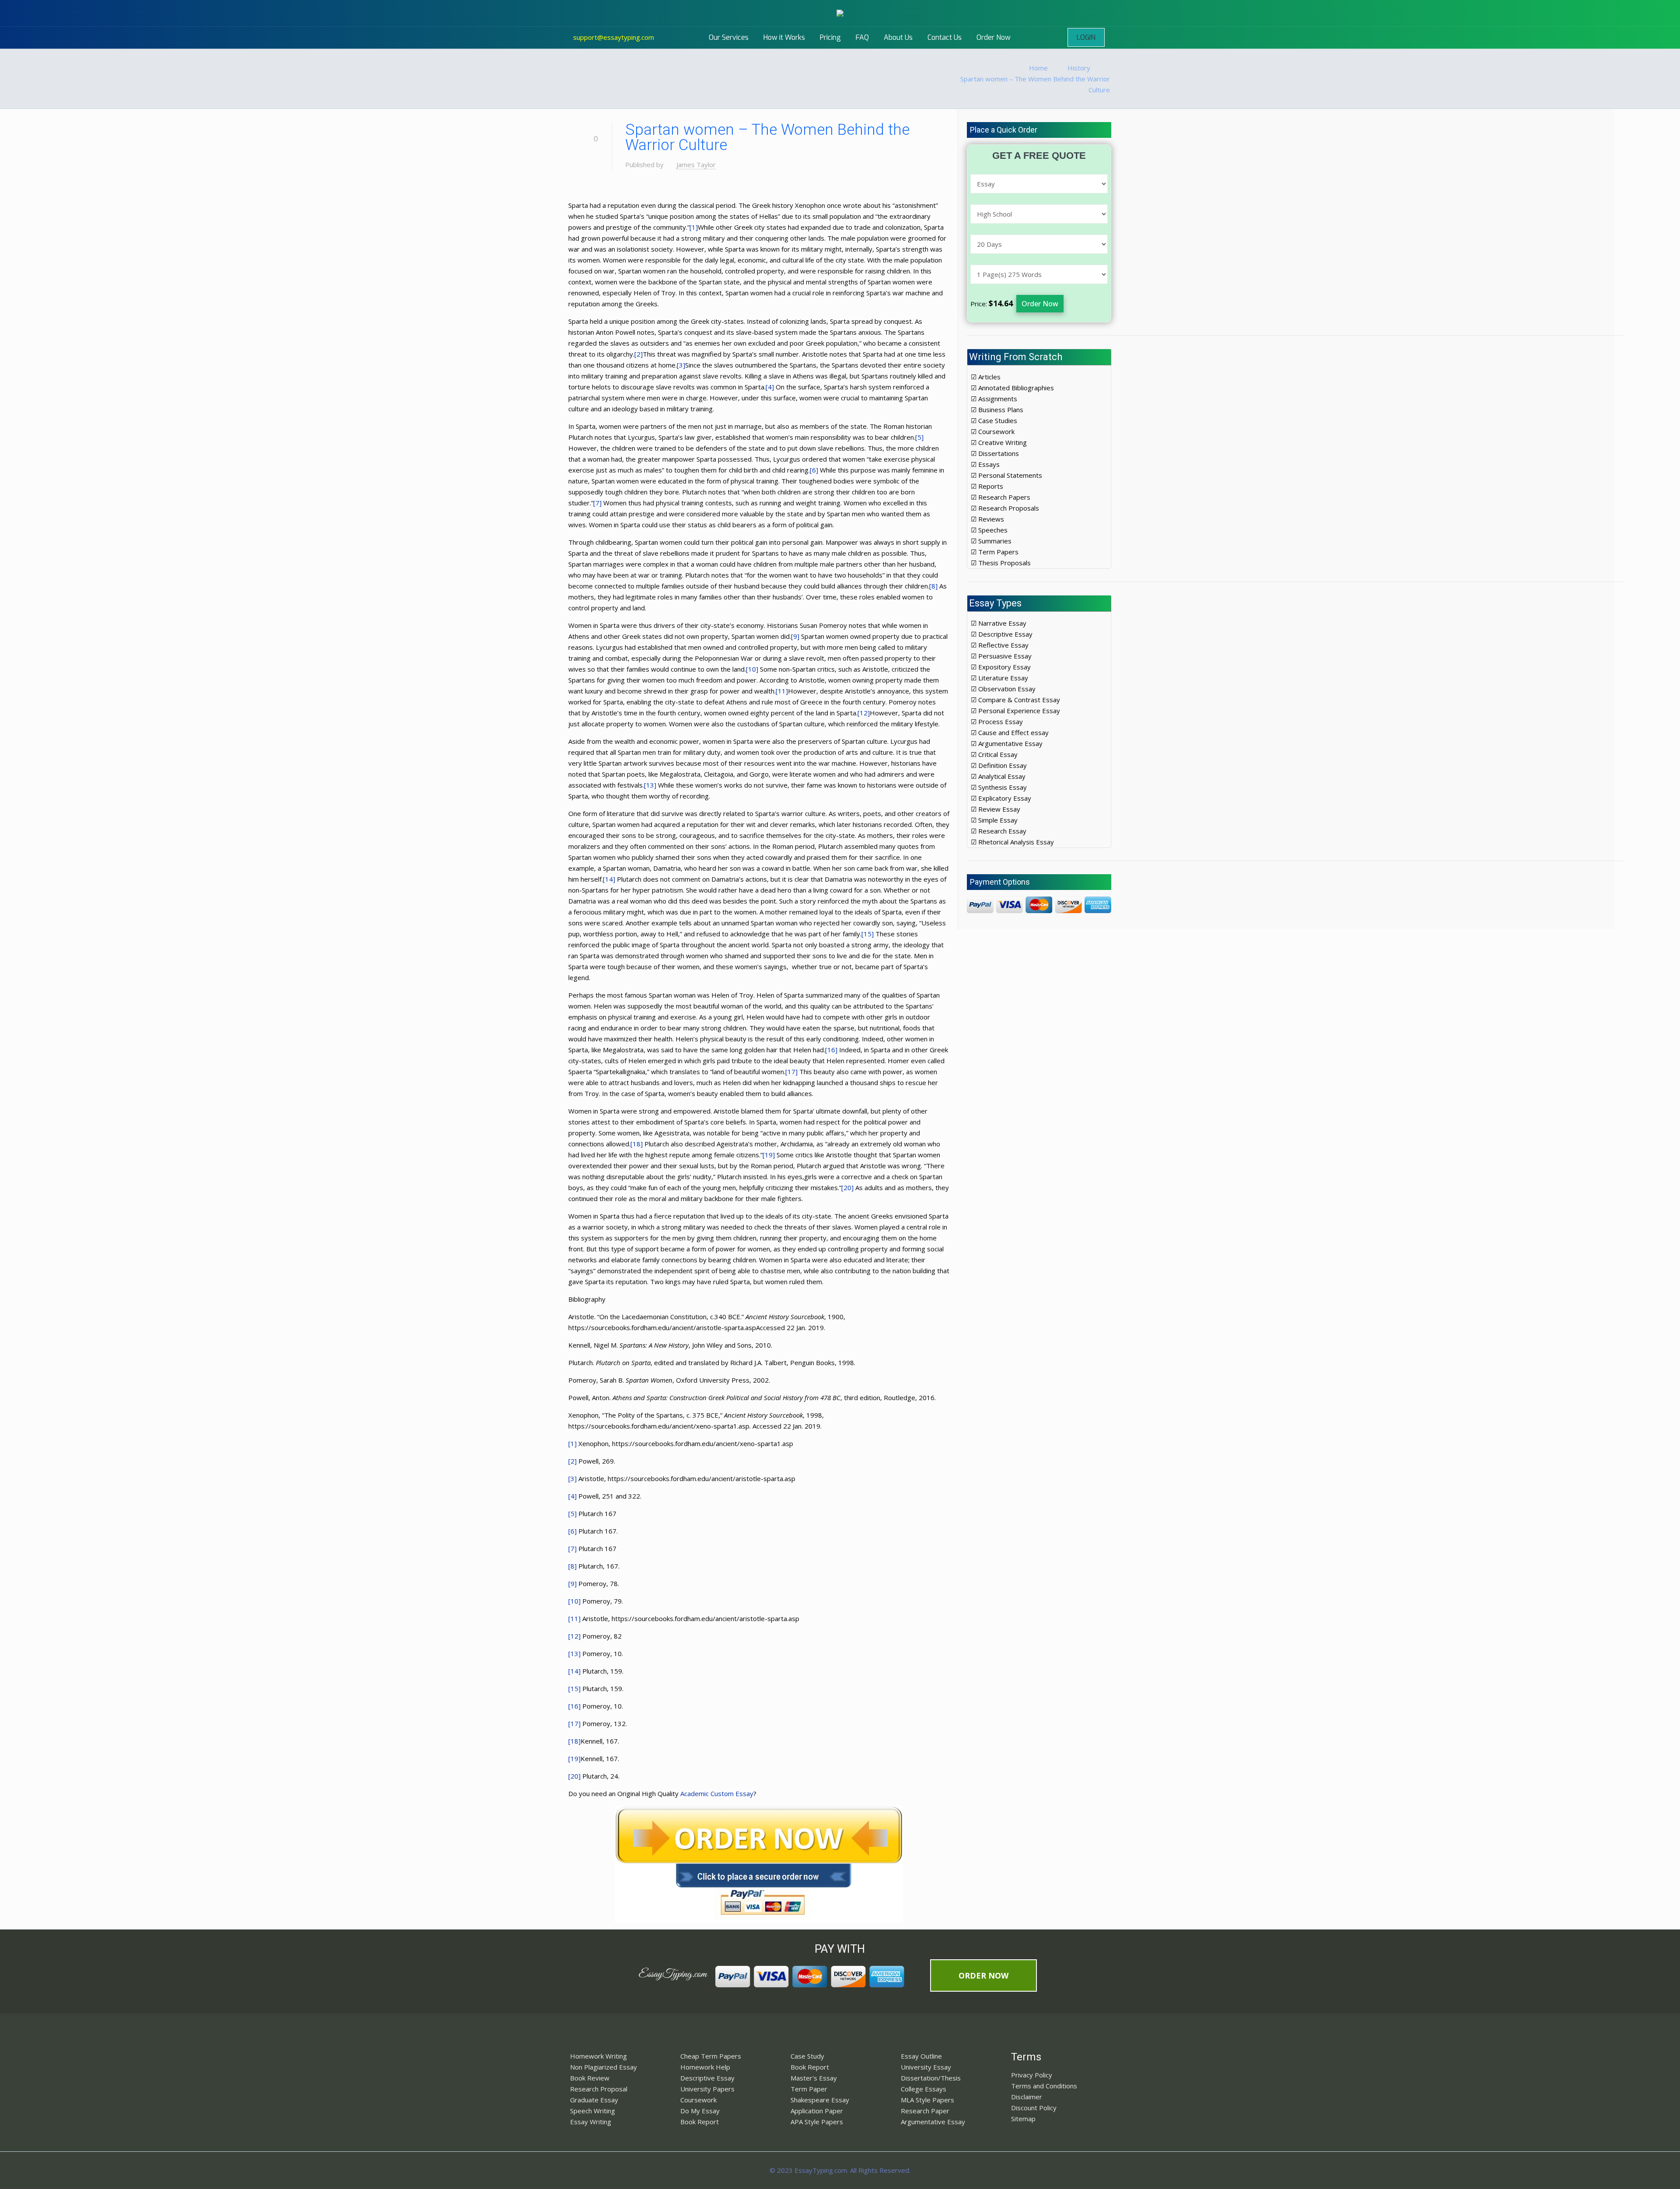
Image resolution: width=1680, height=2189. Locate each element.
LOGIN (1086, 37)
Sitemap (1023, 2119)
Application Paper (817, 2111)
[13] (650, 785)
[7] (597, 503)
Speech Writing (593, 2111)
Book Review (590, 2078)
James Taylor (696, 165)
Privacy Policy (1032, 2075)
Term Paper (809, 2089)
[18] (637, 1144)
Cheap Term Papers (711, 2056)
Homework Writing (598, 2056)
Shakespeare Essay (820, 2100)
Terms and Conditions (1044, 2086)
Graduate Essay (594, 2100)
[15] (868, 934)
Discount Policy (1034, 2108)
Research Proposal (599, 2089)
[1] (694, 227)
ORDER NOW (983, 1975)
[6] (814, 470)
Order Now (1040, 304)
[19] (769, 1155)
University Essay (926, 2067)
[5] (919, 437)
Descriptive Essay (707, 2078)
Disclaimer (1027, 2097)
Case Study (807, 2056)
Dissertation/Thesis (931, 2078)
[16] (831, 1050)
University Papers (707, 2089)
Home (1038, 68)
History (1079, 68)
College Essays (924, 2089)
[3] (681, 365)
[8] (933, 586)
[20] (847, 1187)
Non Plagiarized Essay (604, 2067)
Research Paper (925, 2111)
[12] (864, 713)
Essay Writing (591, 2122)
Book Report (700, 2122)
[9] (795, 636)
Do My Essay (700, 2111)
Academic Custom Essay (717, 1793)
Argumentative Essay (933, 2122)
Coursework (698, 2100)
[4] (770, 387)
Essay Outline (921, 2056)
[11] (782, 691)
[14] (609, 879)
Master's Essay (814, 2078)
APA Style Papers (817, 2122)
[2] (639, 354)
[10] (752, 669)
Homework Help (705, 2067)
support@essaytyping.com (614, 37)
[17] (791, 1072)
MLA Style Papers (927, 2100)
